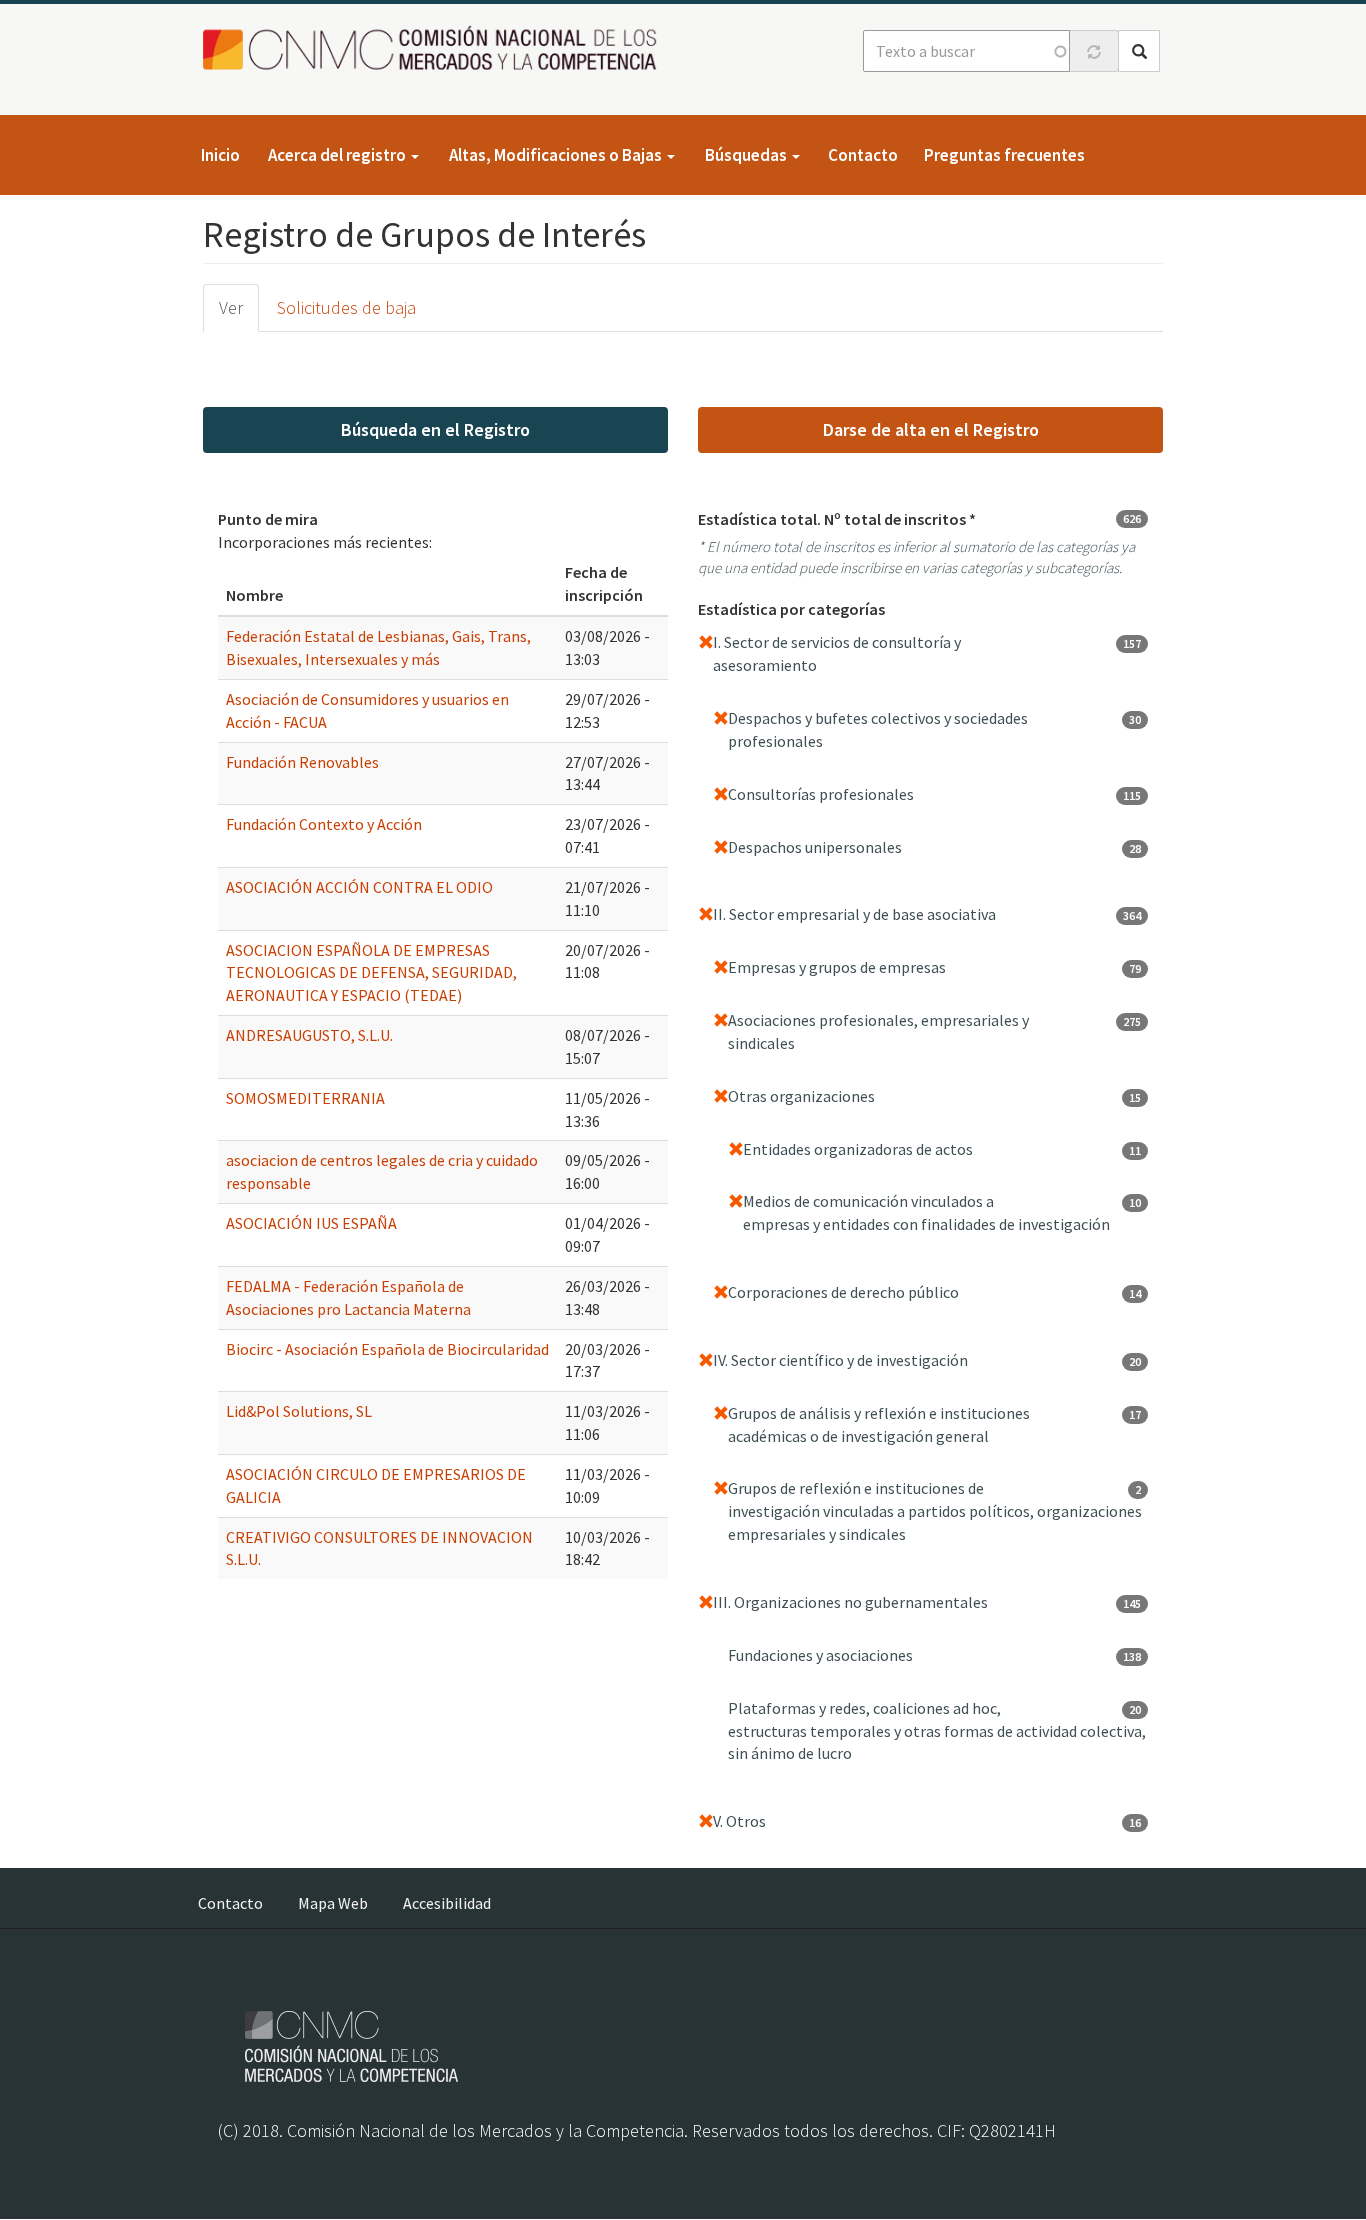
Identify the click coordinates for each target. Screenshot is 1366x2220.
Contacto (863, 155)
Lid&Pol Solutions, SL (299, 1411)
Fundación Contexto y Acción (324, 824)
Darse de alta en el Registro (931, 429)
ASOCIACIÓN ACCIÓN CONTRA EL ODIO (359, 887)
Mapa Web (333, 1903)
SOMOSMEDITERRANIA (305, 1098)
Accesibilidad (447, 1903)
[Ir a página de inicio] (435, 49)
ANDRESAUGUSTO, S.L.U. (309, 1035)
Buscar (1139, 51)
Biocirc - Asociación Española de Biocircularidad (387, 1349)
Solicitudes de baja (346, 307)
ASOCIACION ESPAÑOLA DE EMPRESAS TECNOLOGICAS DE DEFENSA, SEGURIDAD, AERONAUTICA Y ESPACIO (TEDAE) (371, 973)
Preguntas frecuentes (1004, 155)
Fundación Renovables (302, 762)
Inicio (220, 155)
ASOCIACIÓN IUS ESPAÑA (311, 1223)
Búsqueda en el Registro (435, 429)
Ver (231, 307)
